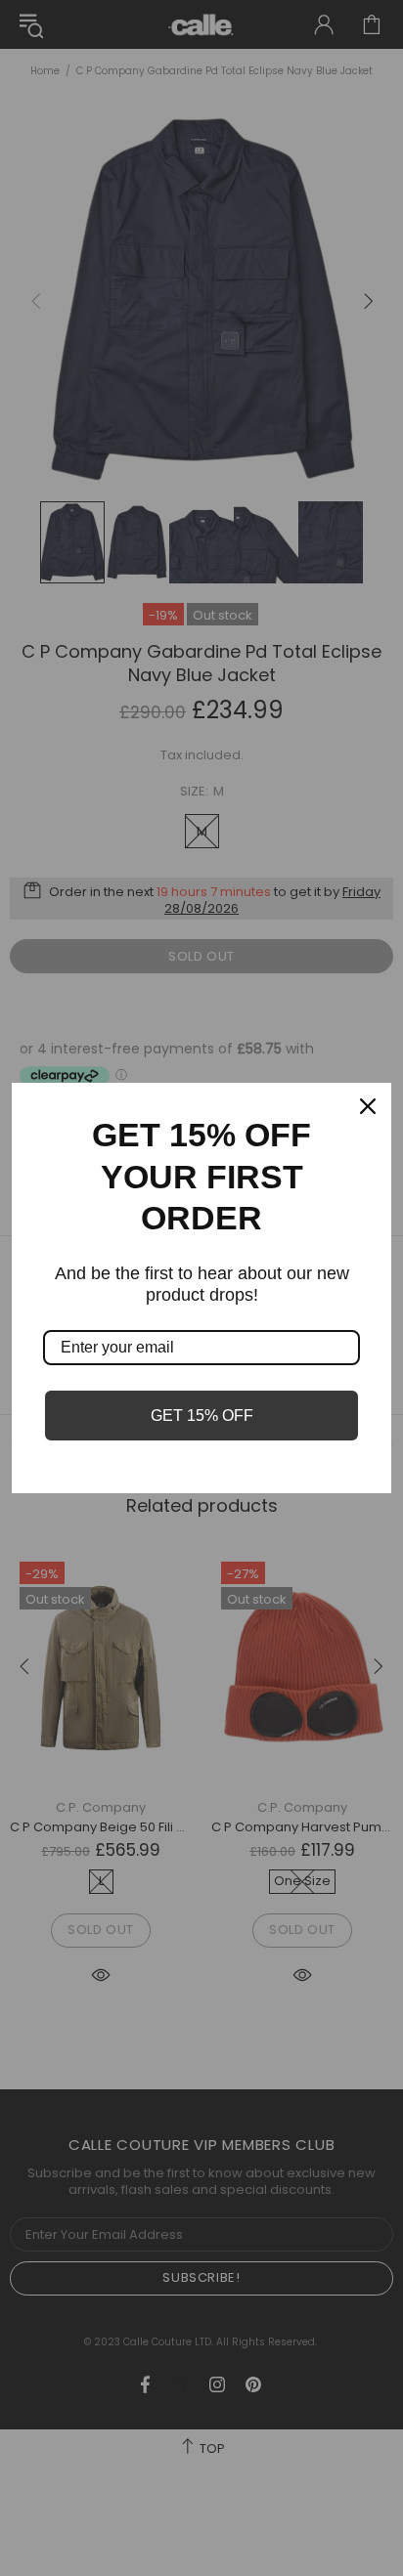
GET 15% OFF (202, 1416)
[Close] (368, 1106)
